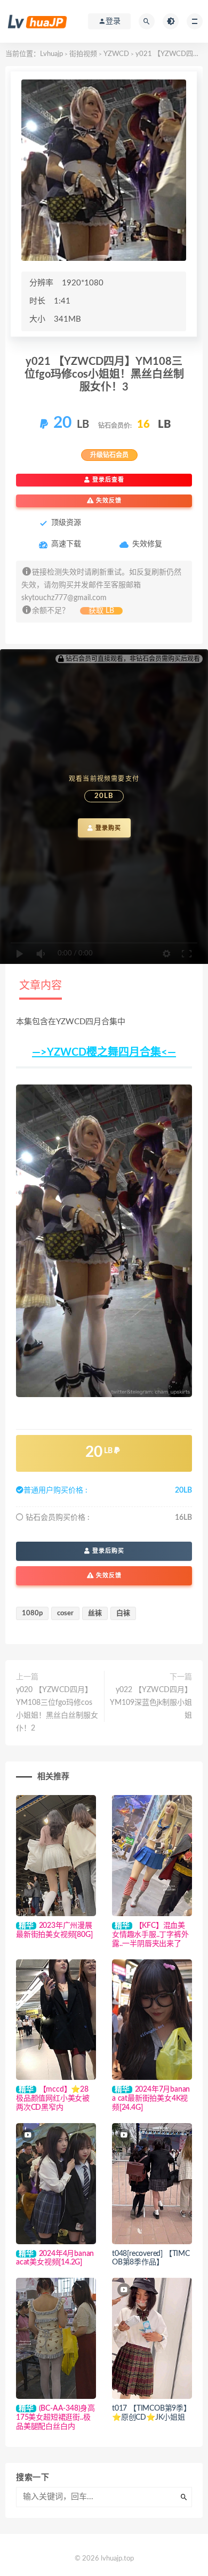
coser (65, 1613)
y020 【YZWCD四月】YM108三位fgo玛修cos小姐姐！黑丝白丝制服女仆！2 (57, 1709)
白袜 (123, 1613)
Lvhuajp (51, 54)
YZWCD (116, 54)
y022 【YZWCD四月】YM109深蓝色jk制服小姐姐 (151, 1703)
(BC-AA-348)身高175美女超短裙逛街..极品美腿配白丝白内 (55, 2418)
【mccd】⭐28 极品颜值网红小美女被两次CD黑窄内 (53, 2099)
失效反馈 (108, 501)
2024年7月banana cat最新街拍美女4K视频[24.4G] (151, 2099)
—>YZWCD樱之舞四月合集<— (104, 1052)
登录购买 (107, 828)
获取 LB (101, 611)
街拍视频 (83, 54)
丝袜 (95, 1613)
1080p (32, 1613)
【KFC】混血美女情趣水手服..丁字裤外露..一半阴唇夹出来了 (150, 1935)
